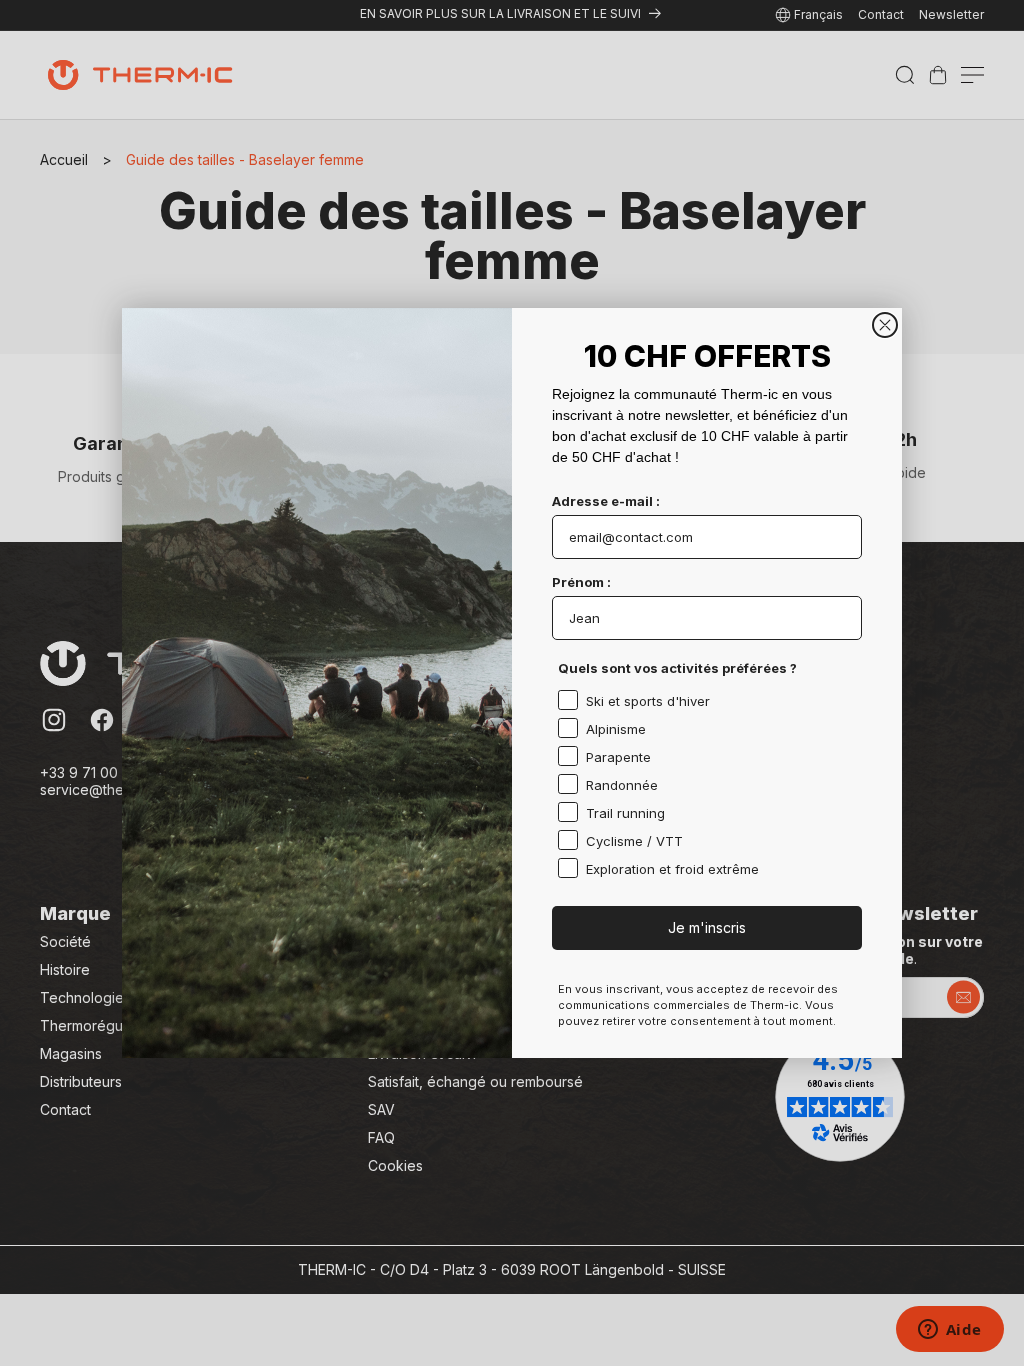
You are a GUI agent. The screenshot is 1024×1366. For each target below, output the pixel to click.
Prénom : (581, 582)
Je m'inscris (707, 927)
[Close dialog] (885, 325)
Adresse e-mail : (606, 501)
